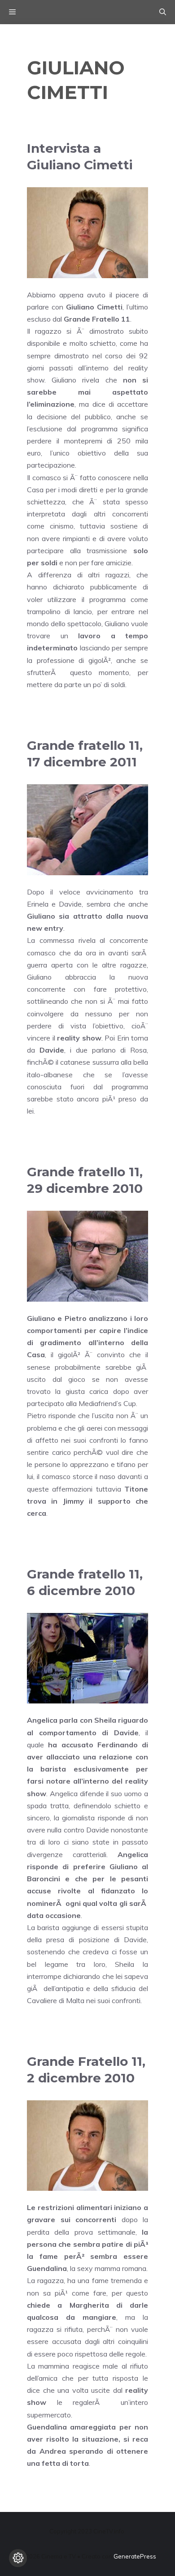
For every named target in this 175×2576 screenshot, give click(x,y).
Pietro (76, 1318)
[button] (163, 12)
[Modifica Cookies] (18, 2558)
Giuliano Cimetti (94, 307)
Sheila (105, 1720)
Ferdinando (118, 1745)
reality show (79, 1038)
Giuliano (41, 916)
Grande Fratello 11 (97, 319)
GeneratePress (135, 2556)
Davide (52, 1050)
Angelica (42, 1720)
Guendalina (47, 2268)
